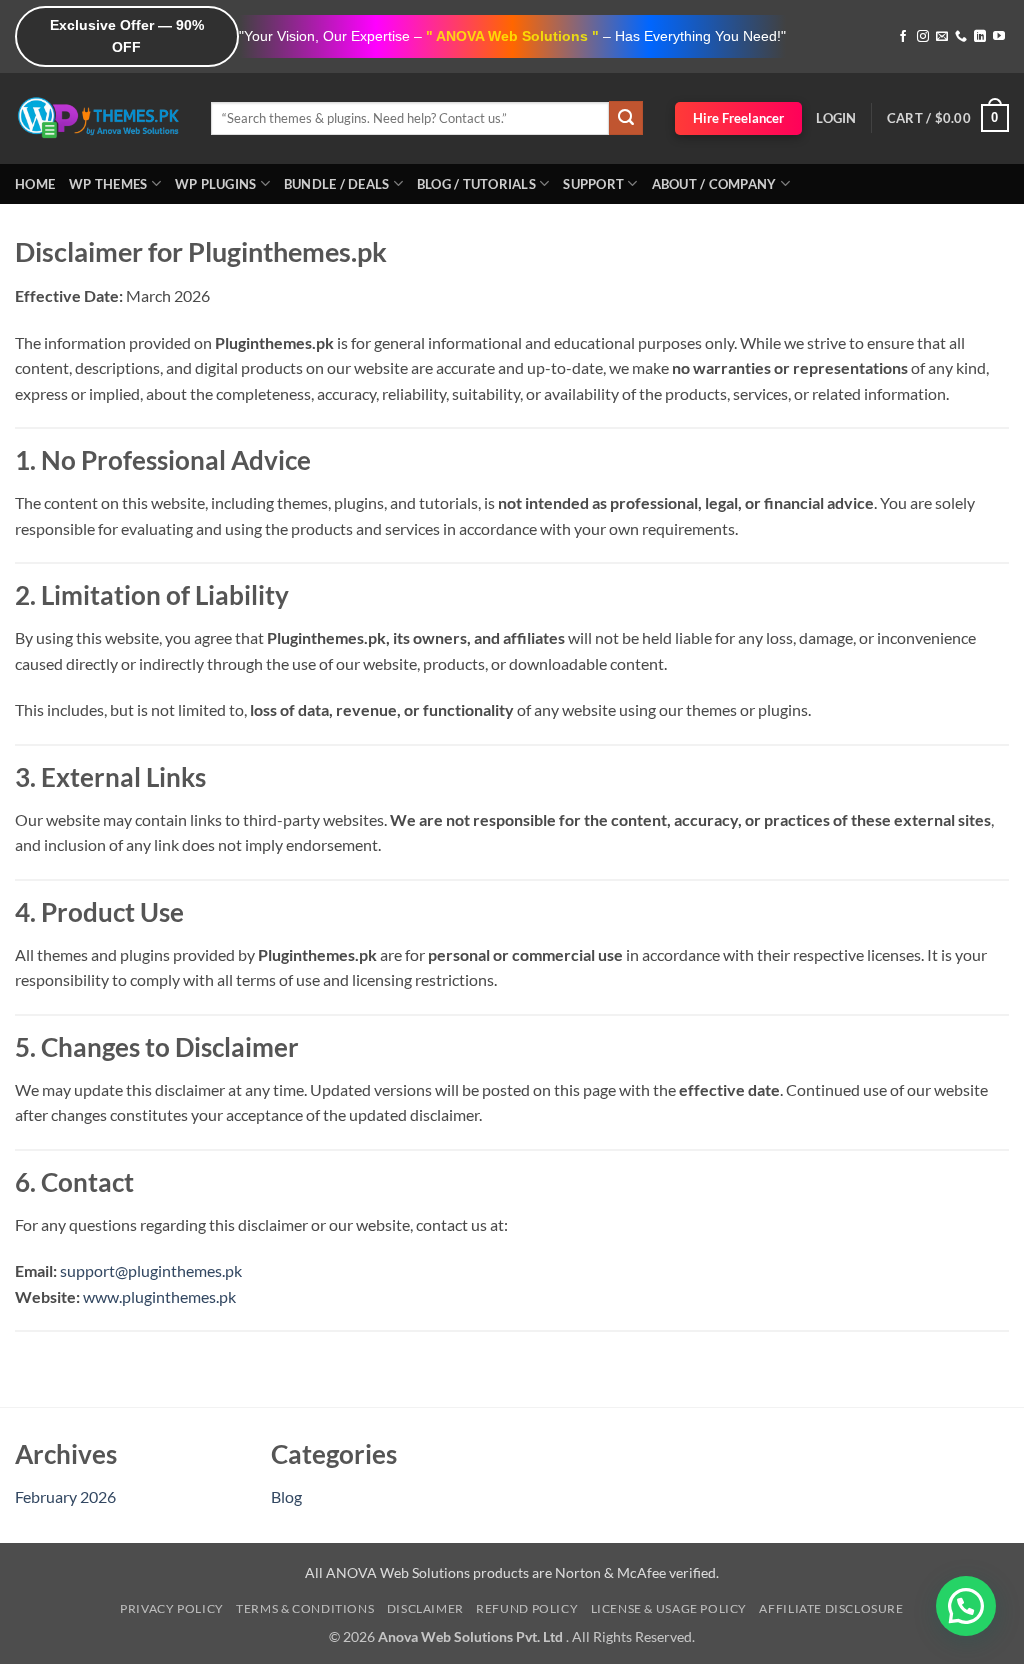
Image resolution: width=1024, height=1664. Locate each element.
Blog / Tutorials (476, 184)
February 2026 (65, 1496)
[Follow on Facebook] (903, 37)
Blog (286, 1496)
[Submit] (626, 118)
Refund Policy (527, 1608)
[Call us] (961, 37)
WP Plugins (216, 184)
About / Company (714, 184)
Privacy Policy (172, 1608)
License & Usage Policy (669, 1608)
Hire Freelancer (738, 118)
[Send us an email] (942, 37)
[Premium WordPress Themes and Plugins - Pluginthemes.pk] (98, 118)
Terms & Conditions (305, 1608)
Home (35, 184)
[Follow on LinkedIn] (980, 37)
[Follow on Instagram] (923, 37)
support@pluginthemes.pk (151, 1270)
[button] (836, 118)
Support (593, 184)
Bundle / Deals (337, 184)
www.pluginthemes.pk (159, 1296)
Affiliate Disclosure (831, 1608)
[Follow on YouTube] (999, 37)
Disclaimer (425, 1608)
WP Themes (108, 184)
